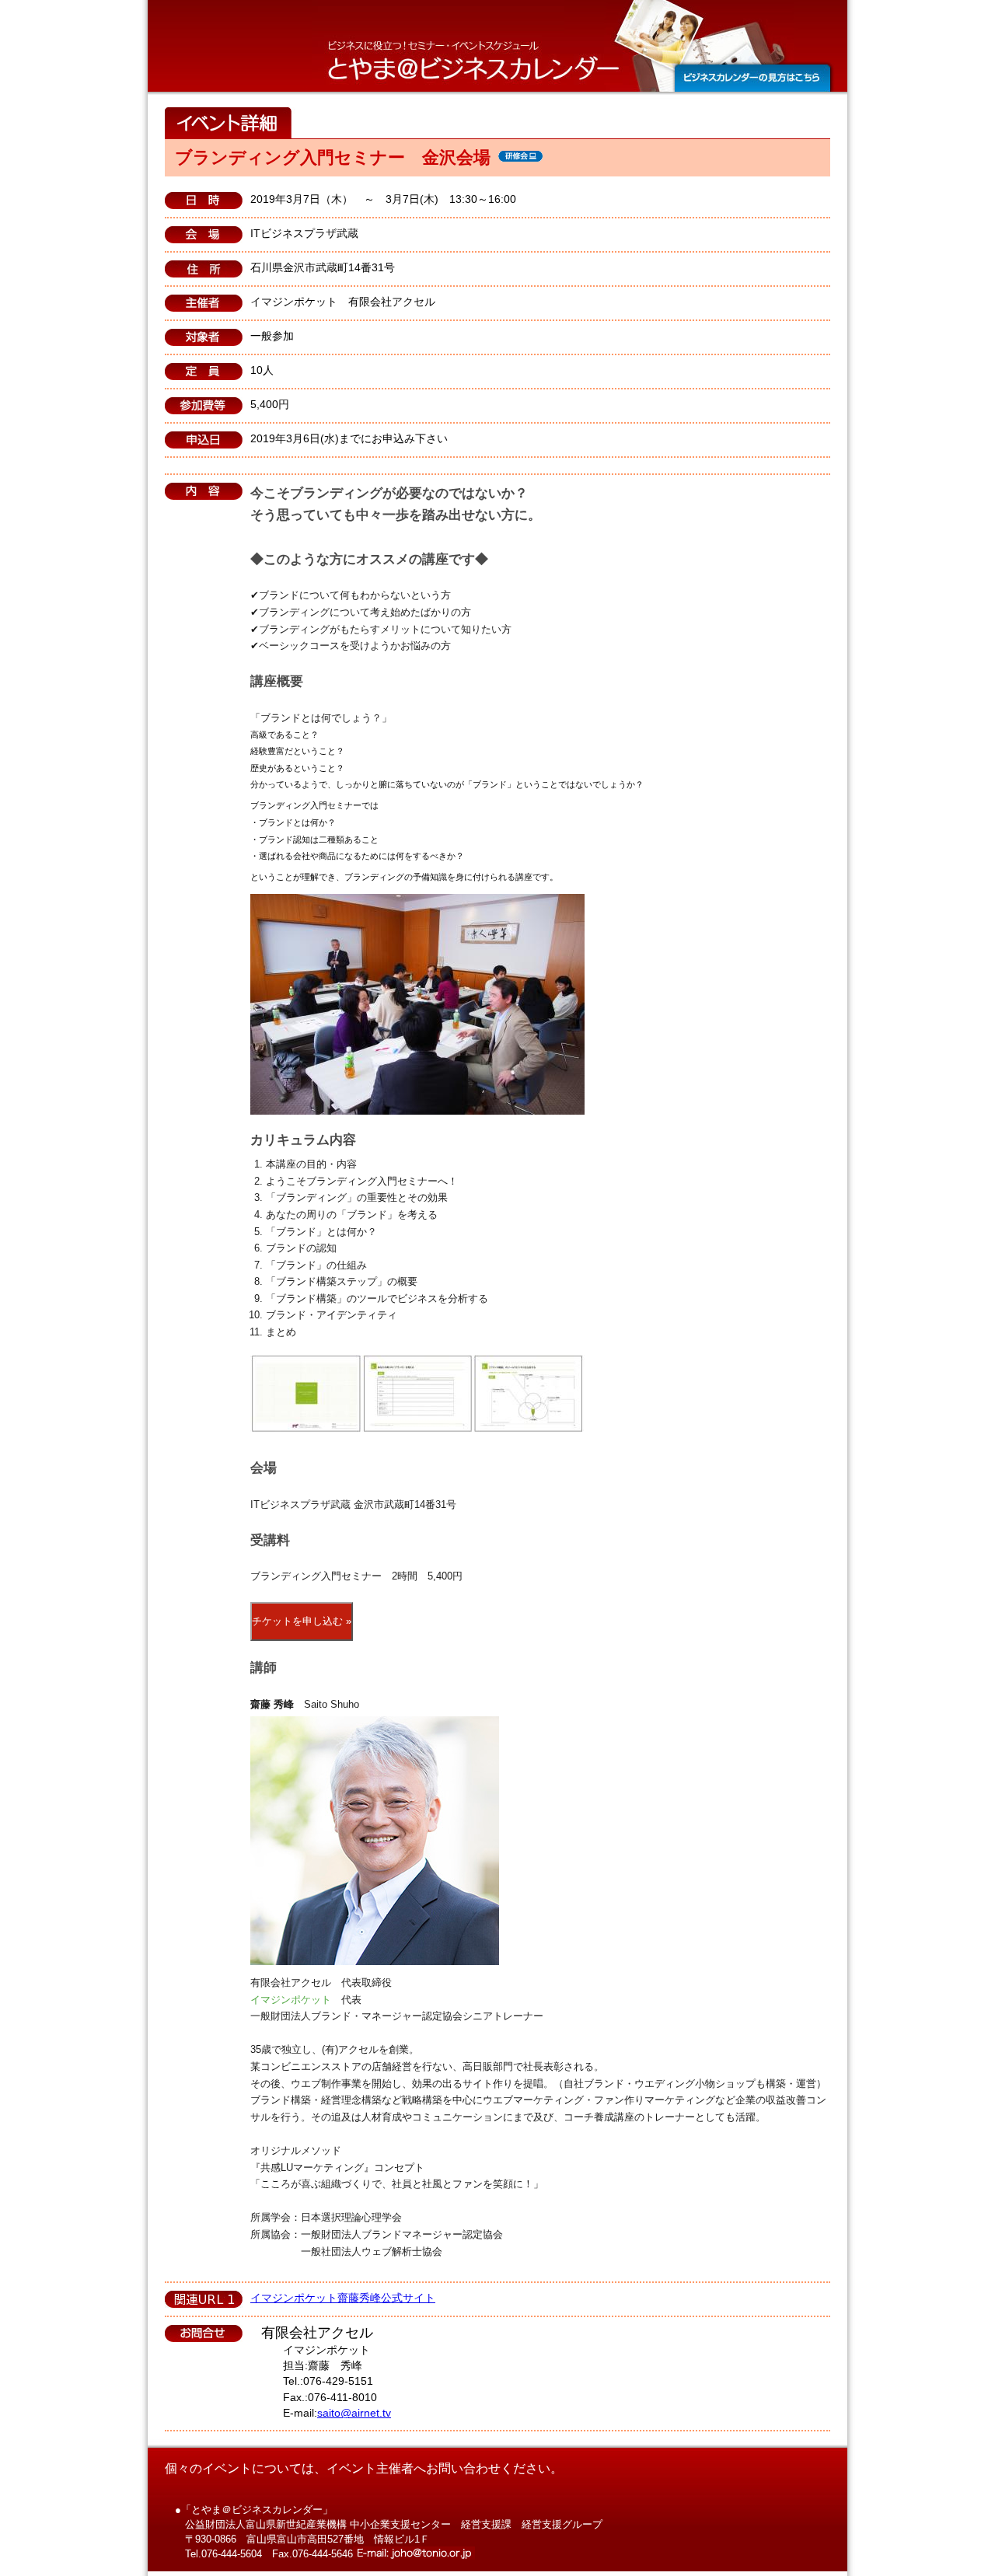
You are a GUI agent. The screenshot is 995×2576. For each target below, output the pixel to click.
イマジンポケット (291, 2000)
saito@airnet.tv (354, 2413)
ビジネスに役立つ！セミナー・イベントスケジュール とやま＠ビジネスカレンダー (474, 63)
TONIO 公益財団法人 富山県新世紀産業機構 (438, 17)
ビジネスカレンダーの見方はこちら (752, 78)
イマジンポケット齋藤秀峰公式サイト (343, 2298)
